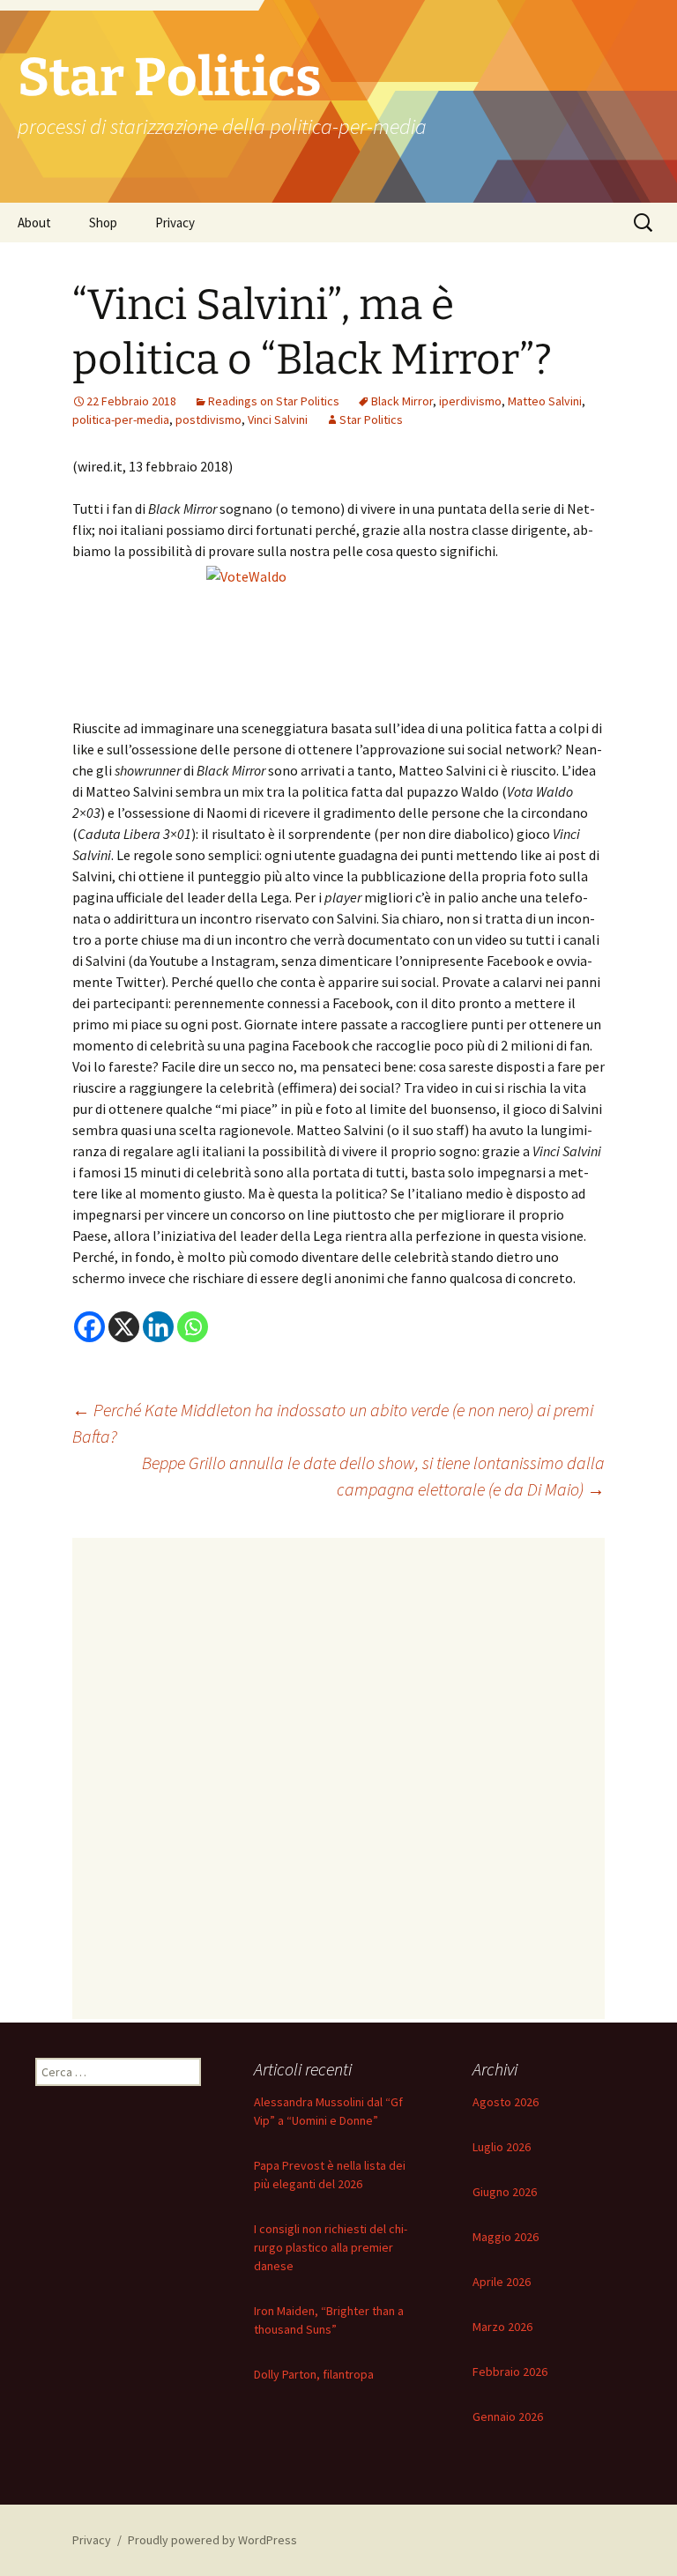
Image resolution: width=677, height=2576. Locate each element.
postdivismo (208, 419)
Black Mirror (402, 401)
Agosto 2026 (506, 2102)
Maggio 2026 (506, 2237)
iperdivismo (470, 401)
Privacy (175, 223)
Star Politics (371, 419)
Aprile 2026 (502, 2282)
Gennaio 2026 (508, 2416)
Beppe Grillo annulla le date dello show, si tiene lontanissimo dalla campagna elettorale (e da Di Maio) (373, 1476)
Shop (103, 223)
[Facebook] (89, 1327)
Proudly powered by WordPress (212, 2540)
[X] (124, 1327)
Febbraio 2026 (510, 2372)
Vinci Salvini (278, 419)
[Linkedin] (158, 1327)
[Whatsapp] (193, 1327)
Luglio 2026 (502, 2147)
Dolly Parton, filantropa (314, 2374)
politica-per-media (121, 419)
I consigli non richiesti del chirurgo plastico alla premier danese (331, 2247)
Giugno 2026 (505, 2192)
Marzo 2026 (502, 2327)
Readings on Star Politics (274, 401)
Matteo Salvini (545, 401)
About (34, 223)
